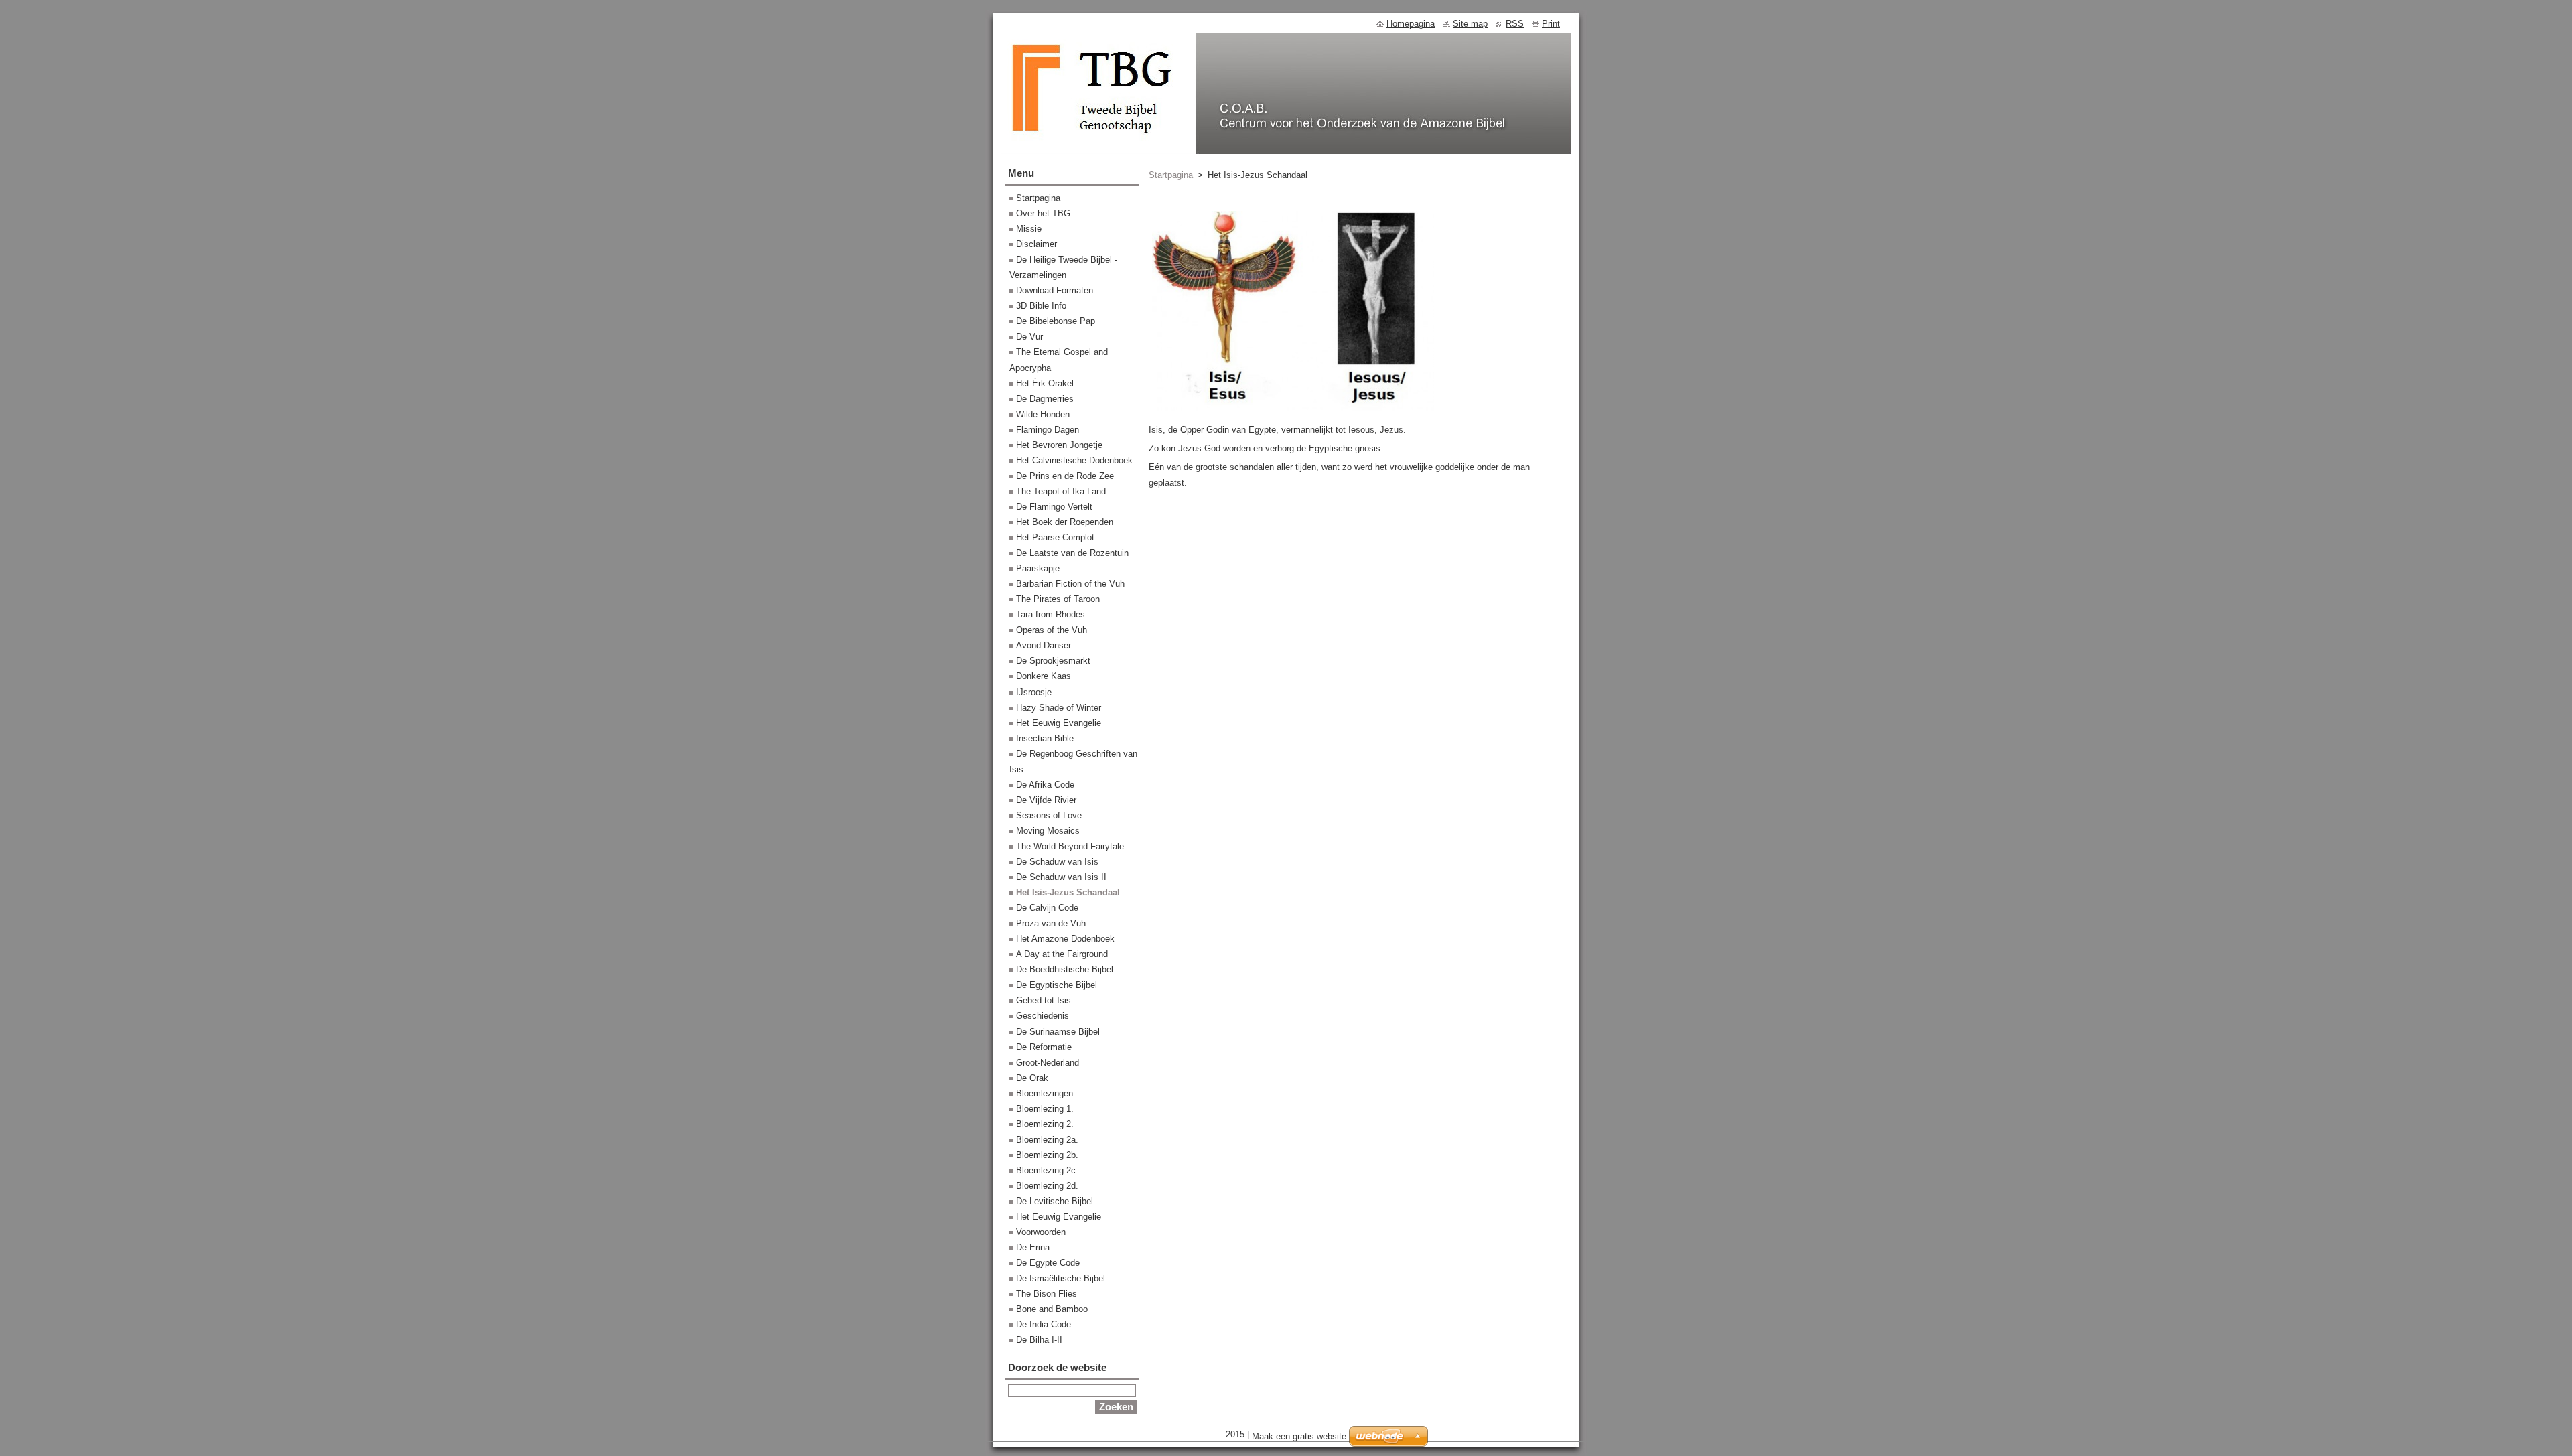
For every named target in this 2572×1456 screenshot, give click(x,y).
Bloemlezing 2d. (1047, 1186)
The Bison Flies (1047, 1294)
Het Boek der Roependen (1065, 522)
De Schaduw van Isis (1057, 862)
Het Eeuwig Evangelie (1059, 723)
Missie (1029, 229)
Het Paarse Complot (1055, 537)
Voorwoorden (1041, 1232)
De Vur (1029, 337)
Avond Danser (1044, 645)
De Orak (1032, 1078)
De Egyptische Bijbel (1057, 985)
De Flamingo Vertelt (1054, 507)
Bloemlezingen (1045, 1093)
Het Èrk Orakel (1045, 383)
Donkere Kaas (1044, 676)
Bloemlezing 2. (1045, 1124)
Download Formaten (1055, 290)
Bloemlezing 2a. (1047, 1140)
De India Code (1044, 1324)
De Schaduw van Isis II (1061, 877)
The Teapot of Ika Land (1061, 491)
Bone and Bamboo (1052, 1309)
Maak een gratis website (1299, 1436)
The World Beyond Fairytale (1070, 846)
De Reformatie (1044, 1047)
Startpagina (1171, 175)
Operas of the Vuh (1052, 630)
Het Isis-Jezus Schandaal (1068, 892)
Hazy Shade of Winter (1059, 708)
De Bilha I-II (1039, 1340)
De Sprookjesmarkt (1053, 661)
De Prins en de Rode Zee (1065, 476)
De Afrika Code (1045, 785)
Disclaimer (1037, 244)
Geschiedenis (1043, 1016)
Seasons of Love (1049, 815)
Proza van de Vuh (1051, 923)
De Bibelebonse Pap (1056, 321)
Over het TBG (1043, 213)
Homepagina (1411, 24)
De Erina (1033, 1247)
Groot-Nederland (1048, 1063)
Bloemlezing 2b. (1047, 1155)
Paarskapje (1038, 568)
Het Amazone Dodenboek (1065, 939)
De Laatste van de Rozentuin (1072, 553)
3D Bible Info (1041, 306)
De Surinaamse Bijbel (1058, 1032)
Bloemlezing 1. (1045, 1109)
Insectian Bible (1045, 738)
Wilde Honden (1043, 414)
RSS (1515, 24)
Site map (1470, 24)
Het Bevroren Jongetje (1059, 445)
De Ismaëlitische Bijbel (1061, 1278)
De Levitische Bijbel (1055, 1201)
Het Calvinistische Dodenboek (1074, 460)
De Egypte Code (1048, 1263)
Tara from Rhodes (1051, 614)
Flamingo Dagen (1048, 430)
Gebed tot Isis (1044, 1000)
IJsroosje (1034, 692)
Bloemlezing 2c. (1047, 1170)
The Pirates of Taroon (1058, 599)
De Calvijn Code (1047, 908)
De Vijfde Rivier (1046, 800)
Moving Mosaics (1048, 831)
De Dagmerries (1045, 399)
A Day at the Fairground (1062, 954)
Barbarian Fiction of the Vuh (1070, 584)
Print (1551, 24)
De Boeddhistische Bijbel (1065, 969)
